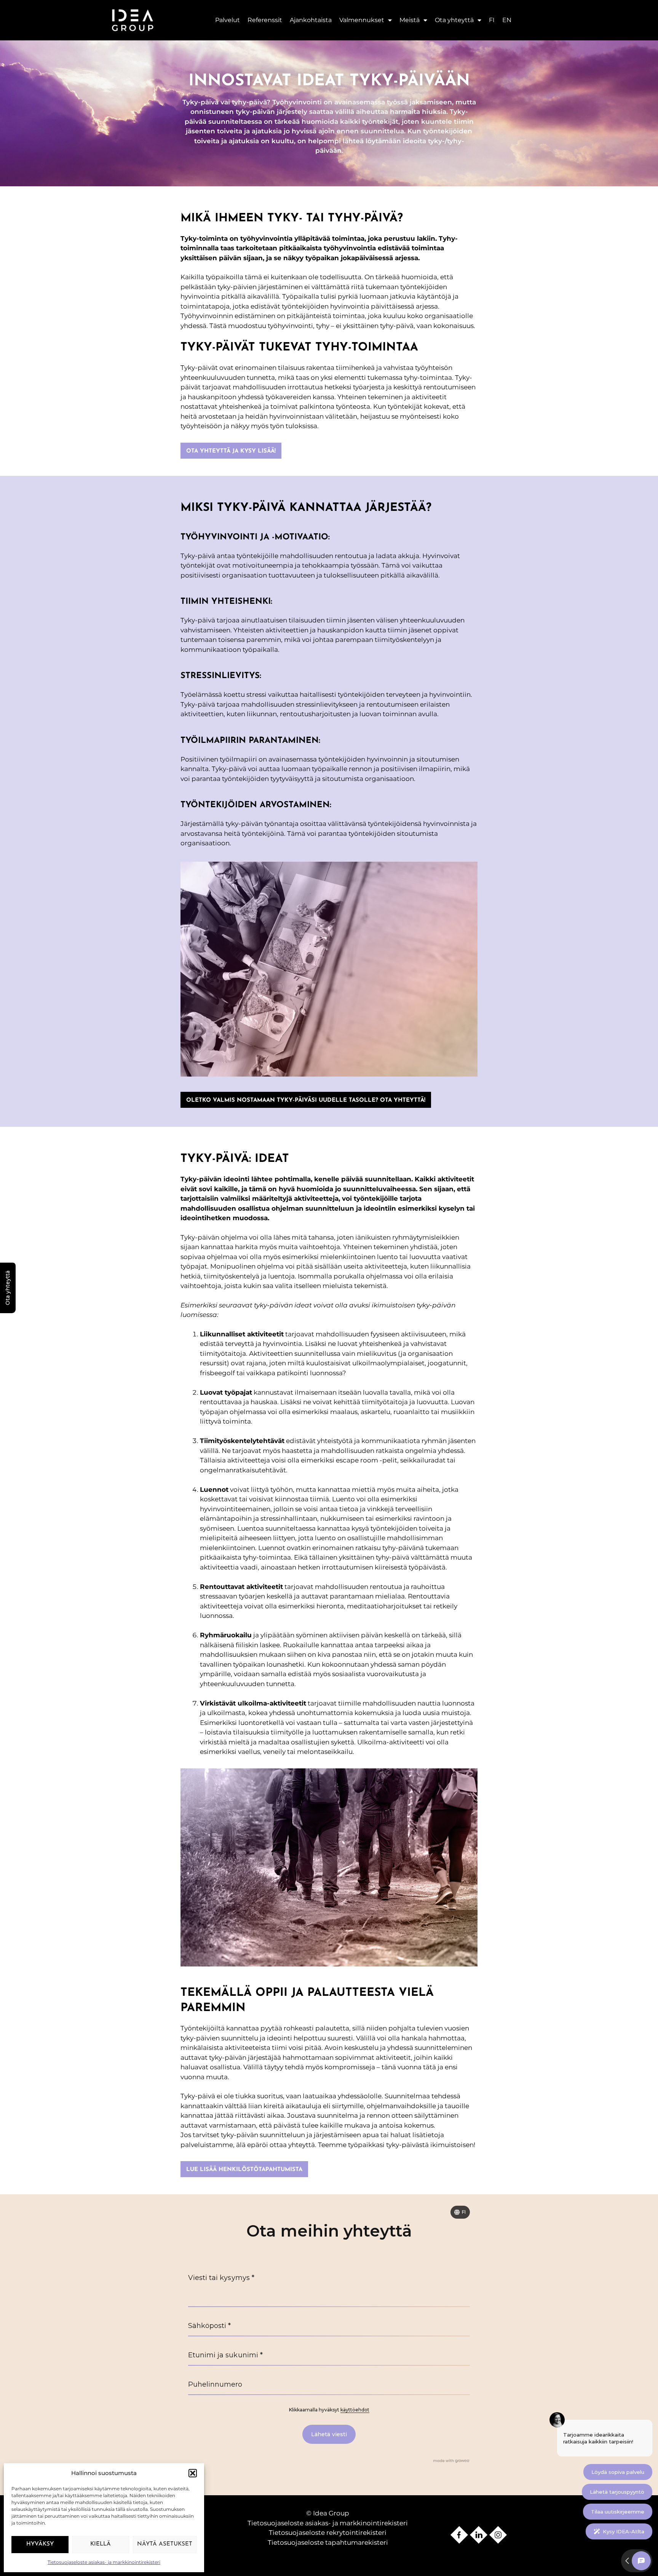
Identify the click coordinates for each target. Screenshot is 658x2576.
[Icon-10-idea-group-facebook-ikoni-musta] (459, 2535)
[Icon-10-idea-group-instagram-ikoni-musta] (498, 2535)
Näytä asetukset (165, 2544)
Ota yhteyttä (454, 20)
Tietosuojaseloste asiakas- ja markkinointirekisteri (104, 2562)
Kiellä (101, 2544)
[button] (193, 2473)
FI (492, 20)
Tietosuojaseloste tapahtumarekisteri (328, 2542)
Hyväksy (40, 2544)
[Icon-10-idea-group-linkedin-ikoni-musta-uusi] (479, 2535)
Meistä (410, 20)
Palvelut (228, 20)
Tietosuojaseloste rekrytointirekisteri (328, 2533)
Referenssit (265, 20)
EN (507, 20)
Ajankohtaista (311, 20)
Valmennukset (362, 20)
